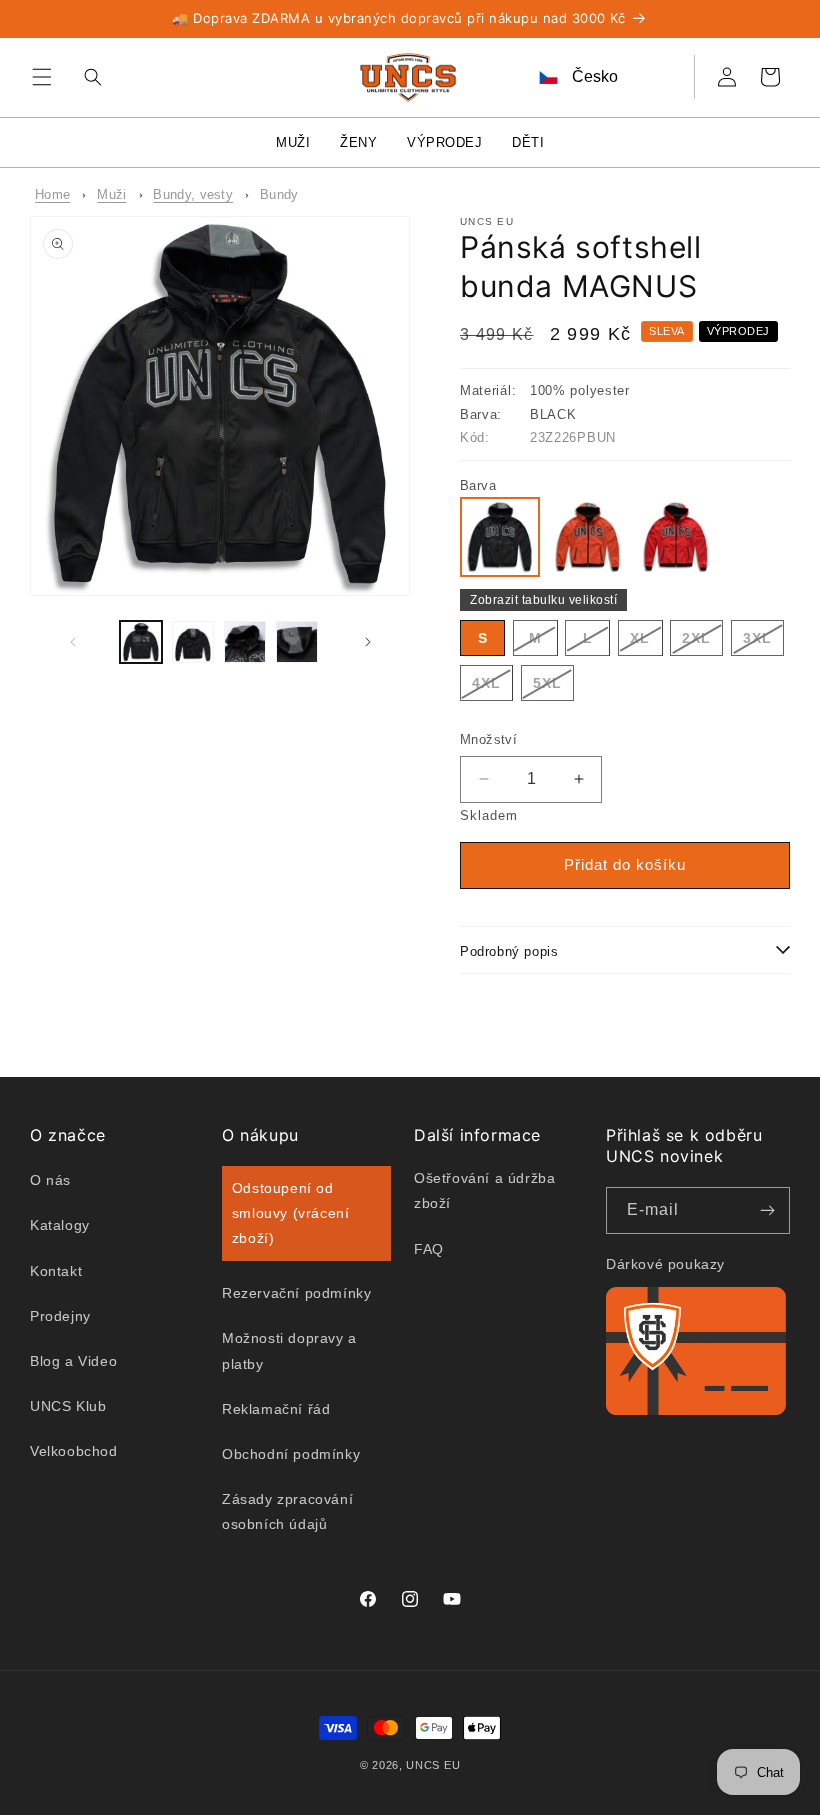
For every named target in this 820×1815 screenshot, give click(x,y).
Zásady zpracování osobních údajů (287, 1511)
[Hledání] (88, 77)
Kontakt (56, 1271)
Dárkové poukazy (665, 1264)
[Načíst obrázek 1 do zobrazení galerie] (141, 642)
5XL (553, 687)
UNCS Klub (68, 1406)
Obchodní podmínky (291, 1454)
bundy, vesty (193, 194)
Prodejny (60, 1316)
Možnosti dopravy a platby (289, 1350)
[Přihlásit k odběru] (767, 1210)
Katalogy (60, 1225)
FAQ (429, 1249)
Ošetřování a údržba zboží (484, 1190)
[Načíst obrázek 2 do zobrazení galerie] (193, 642)
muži (111, 194)
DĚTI (528, 142)
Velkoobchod (74, 1451)
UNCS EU (433, 1765)
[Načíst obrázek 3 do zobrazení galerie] (245, 642)
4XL (492, 687)
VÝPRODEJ (444, 142)
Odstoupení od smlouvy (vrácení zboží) (291, 1213)
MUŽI (293, 142)
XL (646, 642)
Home (52, 194)
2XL (702, 642)
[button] (42, 77)
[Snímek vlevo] (72, 642)
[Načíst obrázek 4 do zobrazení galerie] (297, 642)
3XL (763, 642)
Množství (488, 739)
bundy (279, 194)
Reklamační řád (276, 1409)
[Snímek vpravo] (367, 642)
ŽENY (358, 142)
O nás (50, 1180)
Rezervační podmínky (296, 1293)
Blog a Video (73, 1361)
